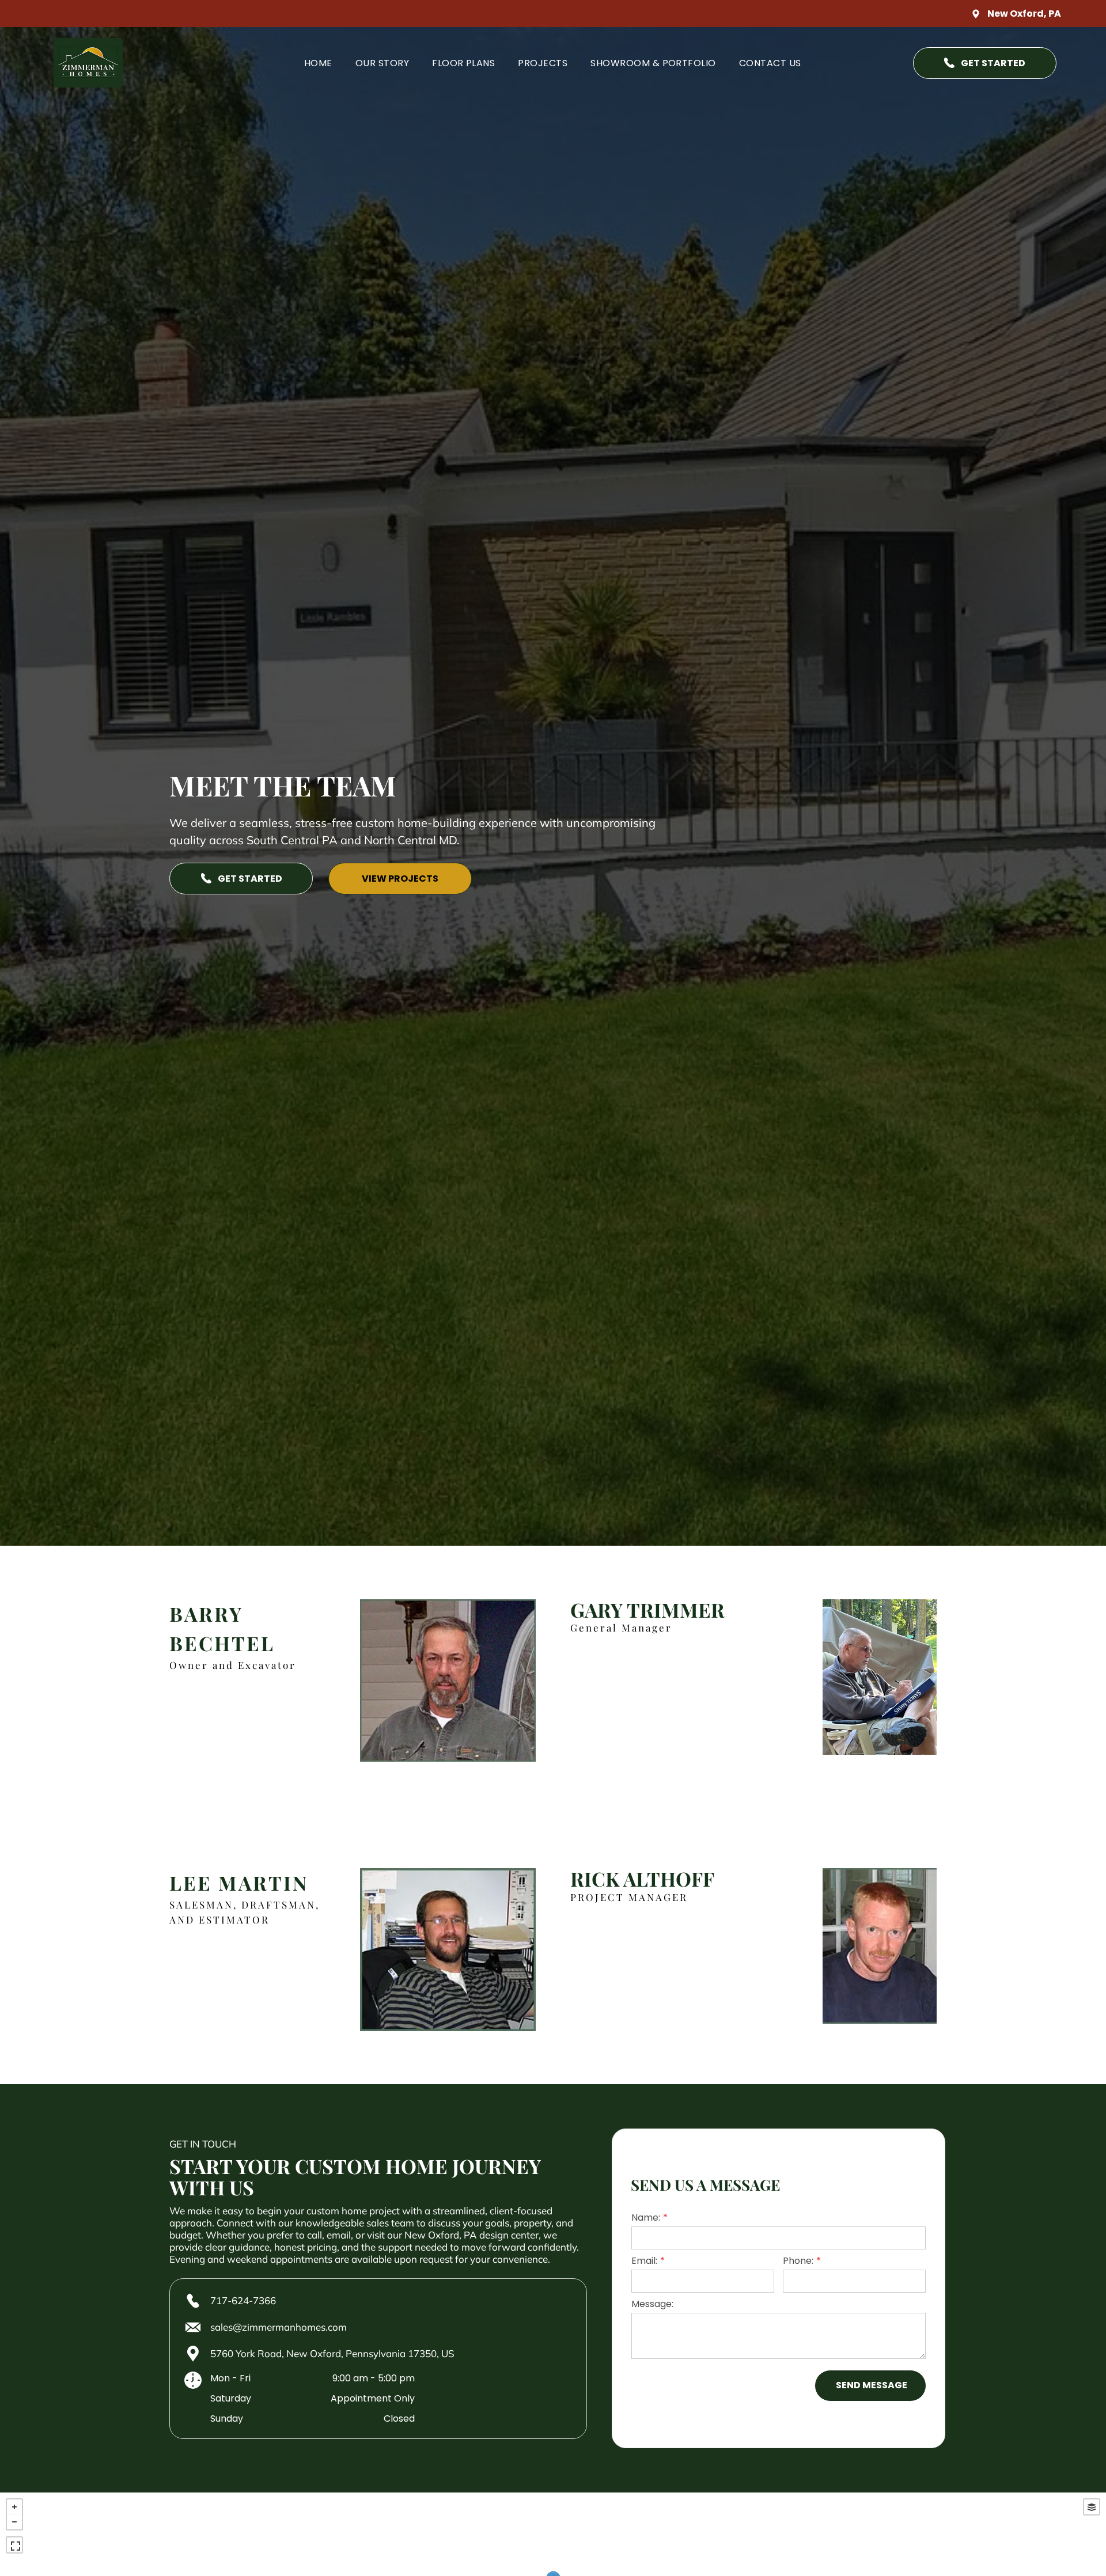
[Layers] (1092, 2507)
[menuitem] (318, 62)
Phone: (798, 2261)
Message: (652, 2304)
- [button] (14, 2522)
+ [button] (14, 2507)
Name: (646, 2218)
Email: (644, 2261)
